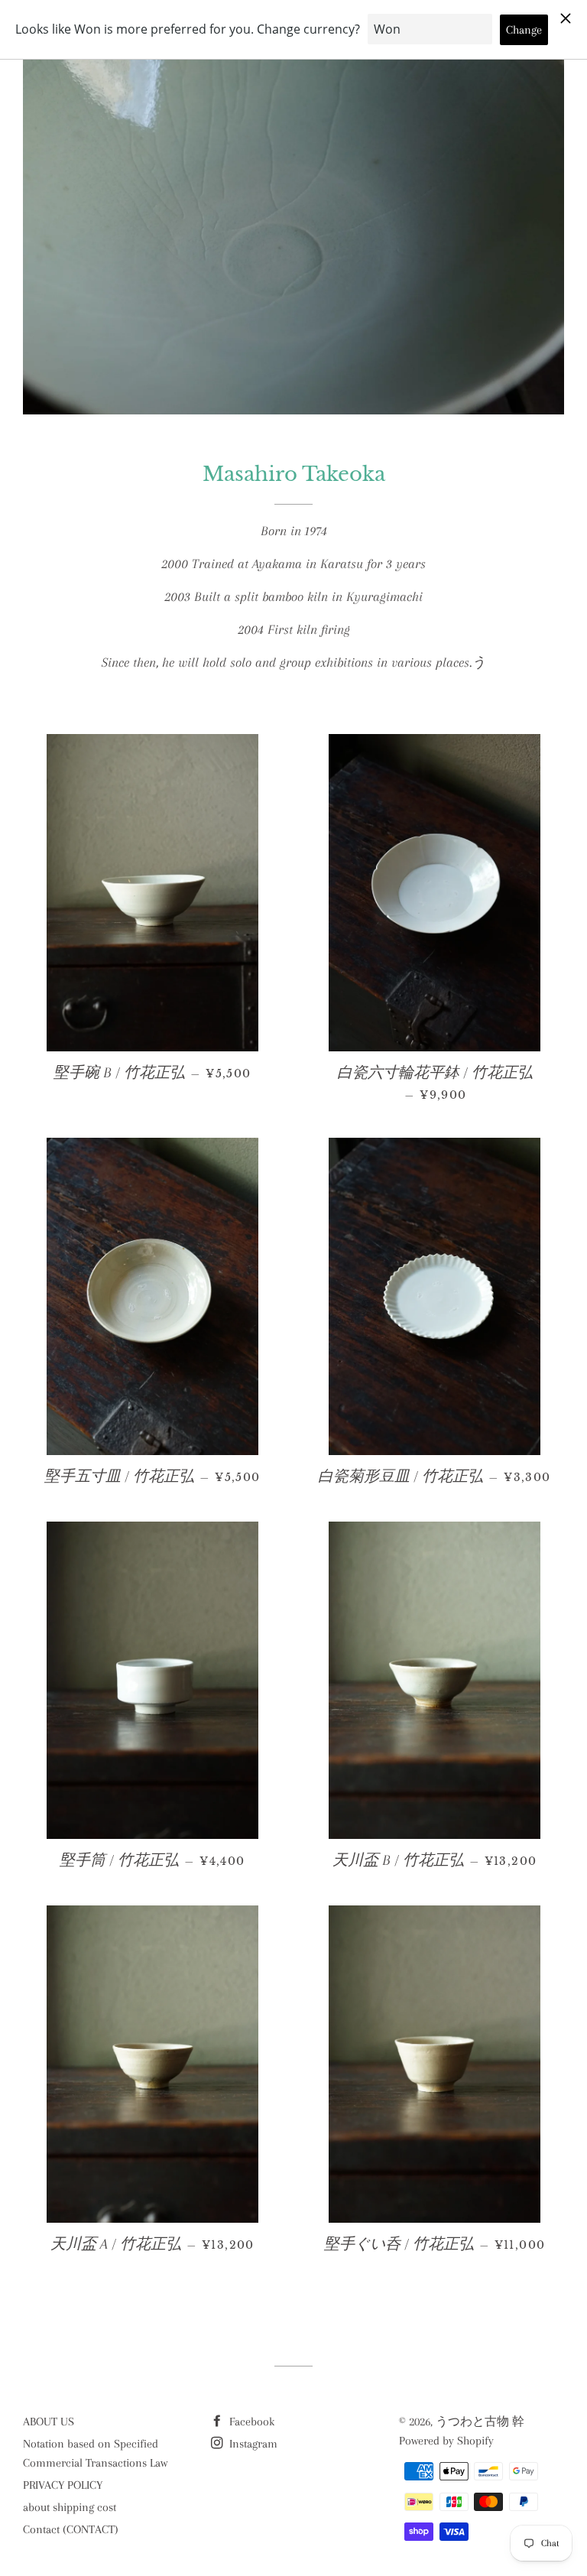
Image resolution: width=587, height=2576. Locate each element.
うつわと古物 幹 (480, 2422)
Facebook (250, 2422)
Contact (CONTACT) (71, 2529)
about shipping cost (70, 2507)
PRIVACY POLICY (63, 2485)
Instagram (252, 2444)
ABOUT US (49, 2422)
